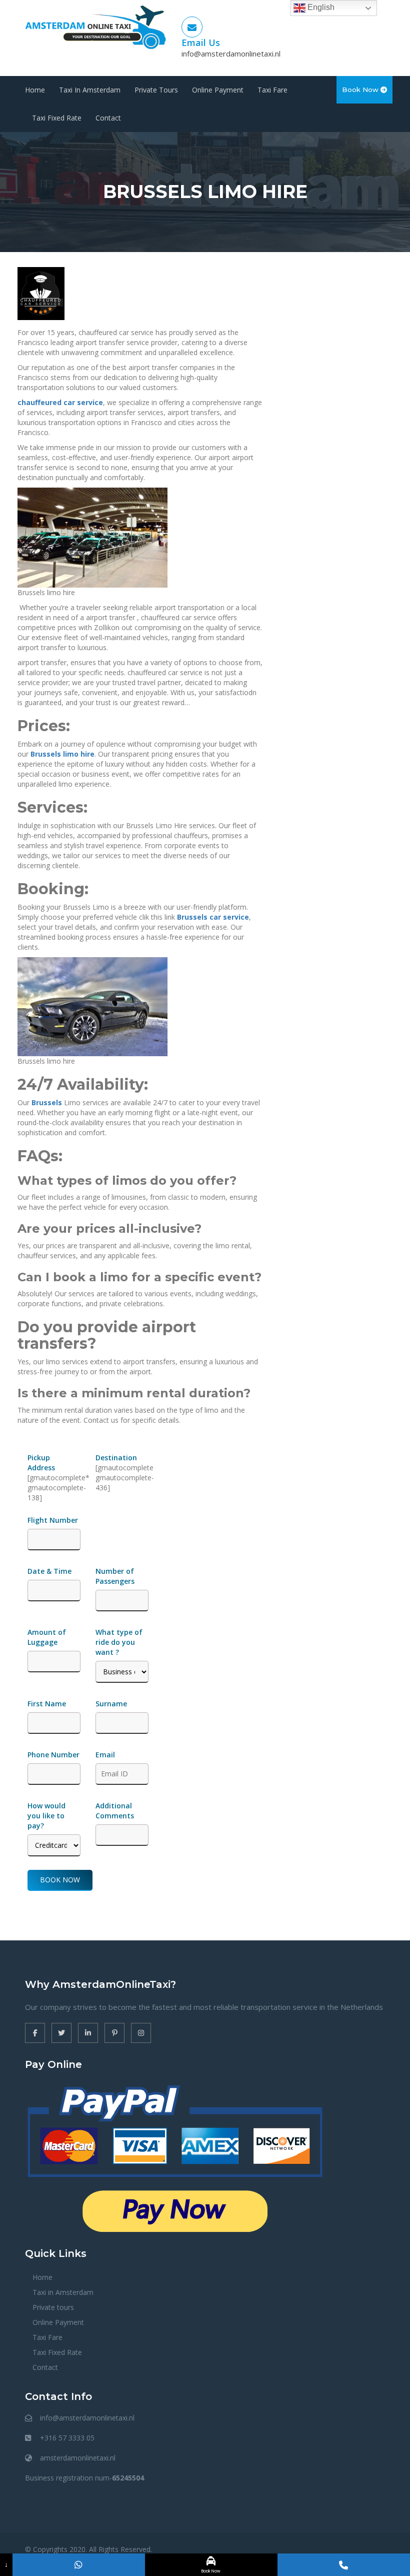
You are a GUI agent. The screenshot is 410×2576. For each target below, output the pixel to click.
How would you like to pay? (46, 1816)
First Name (47, 1704)
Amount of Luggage (47, 1637)
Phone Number (53, 1755)
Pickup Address (42, 1463)
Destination (116, 1458)
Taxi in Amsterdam (90, 90)
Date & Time (49, 1571)
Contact (108, 118)
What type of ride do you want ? (119, 1642)
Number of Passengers (115, 1576)
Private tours (156, 90)
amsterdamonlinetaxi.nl (78, 2458)
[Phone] (344, 2565)
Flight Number (54, 1520)
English (320, 7)
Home (35, 90)
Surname (111, 1704)
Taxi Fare (272, 90)
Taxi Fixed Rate (57, 118)
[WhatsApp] (79, 2565)
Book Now (361, 90)
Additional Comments (115, 1811)
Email (105, 1755)
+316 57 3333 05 (67, 2438)
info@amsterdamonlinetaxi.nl (231, 54)
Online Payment (218, 90)
